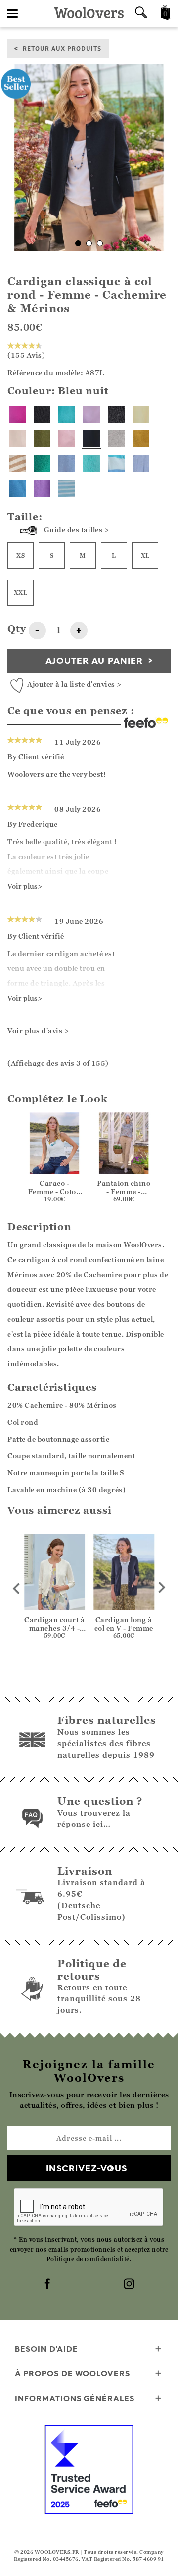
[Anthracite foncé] (116, 414)
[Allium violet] (42, 488)
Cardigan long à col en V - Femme (124, 1624)
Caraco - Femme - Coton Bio (55, 1192)
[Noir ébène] (42, 414)
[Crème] (17, 439)
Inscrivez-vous (87, 2168)
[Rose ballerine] (67, 439)
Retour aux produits (62, 48)
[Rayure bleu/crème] (67, 488)
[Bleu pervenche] (141, 464)
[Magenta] (17, 414)
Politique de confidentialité (88, 2259)
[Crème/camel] (17, 464)
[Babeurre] (141, 414)
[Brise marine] (67, 414)
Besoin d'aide (46, 2349)
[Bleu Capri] (17, 488)
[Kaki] (42, 439)
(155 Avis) (26, 355)
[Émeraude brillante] (42, 464)
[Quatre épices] (141, 439)
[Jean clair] (67, 464)
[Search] (141, 14)
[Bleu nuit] (91, 439)
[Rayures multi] (116, 464)
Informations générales (75, 2398)
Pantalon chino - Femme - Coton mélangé (124, 1192)
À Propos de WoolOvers (72, 2373)
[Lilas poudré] (91, 414)
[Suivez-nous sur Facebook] (48, 2285)
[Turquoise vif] (91, 464)
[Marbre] (116, 439)
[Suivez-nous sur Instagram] (130, 2285)
